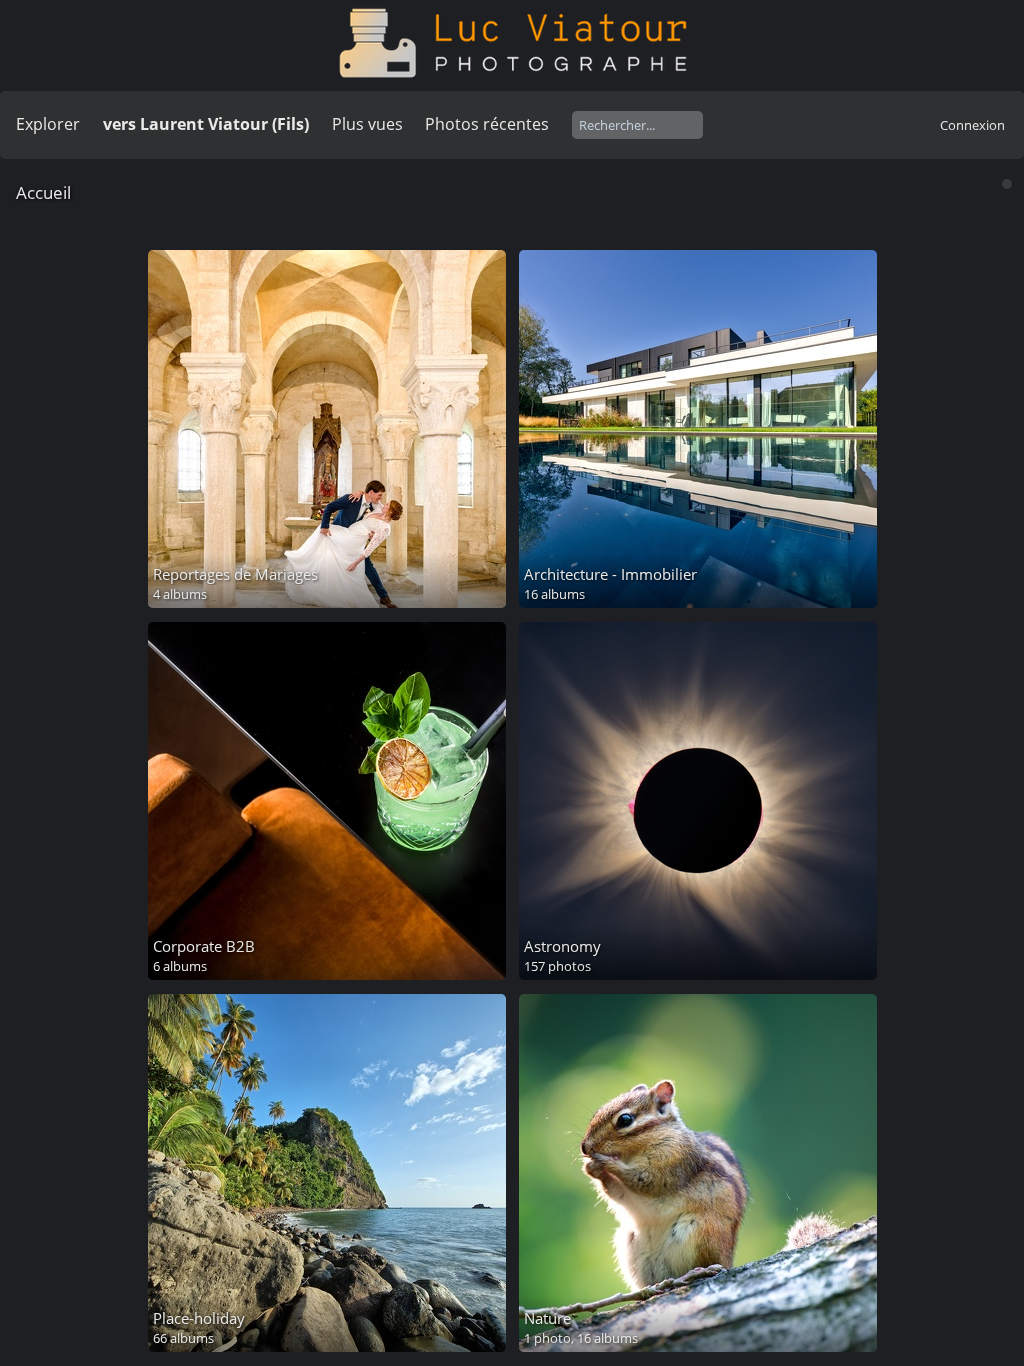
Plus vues (367, 124)
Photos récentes (487, 124)
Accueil (43, 192)
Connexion (972, 125)
